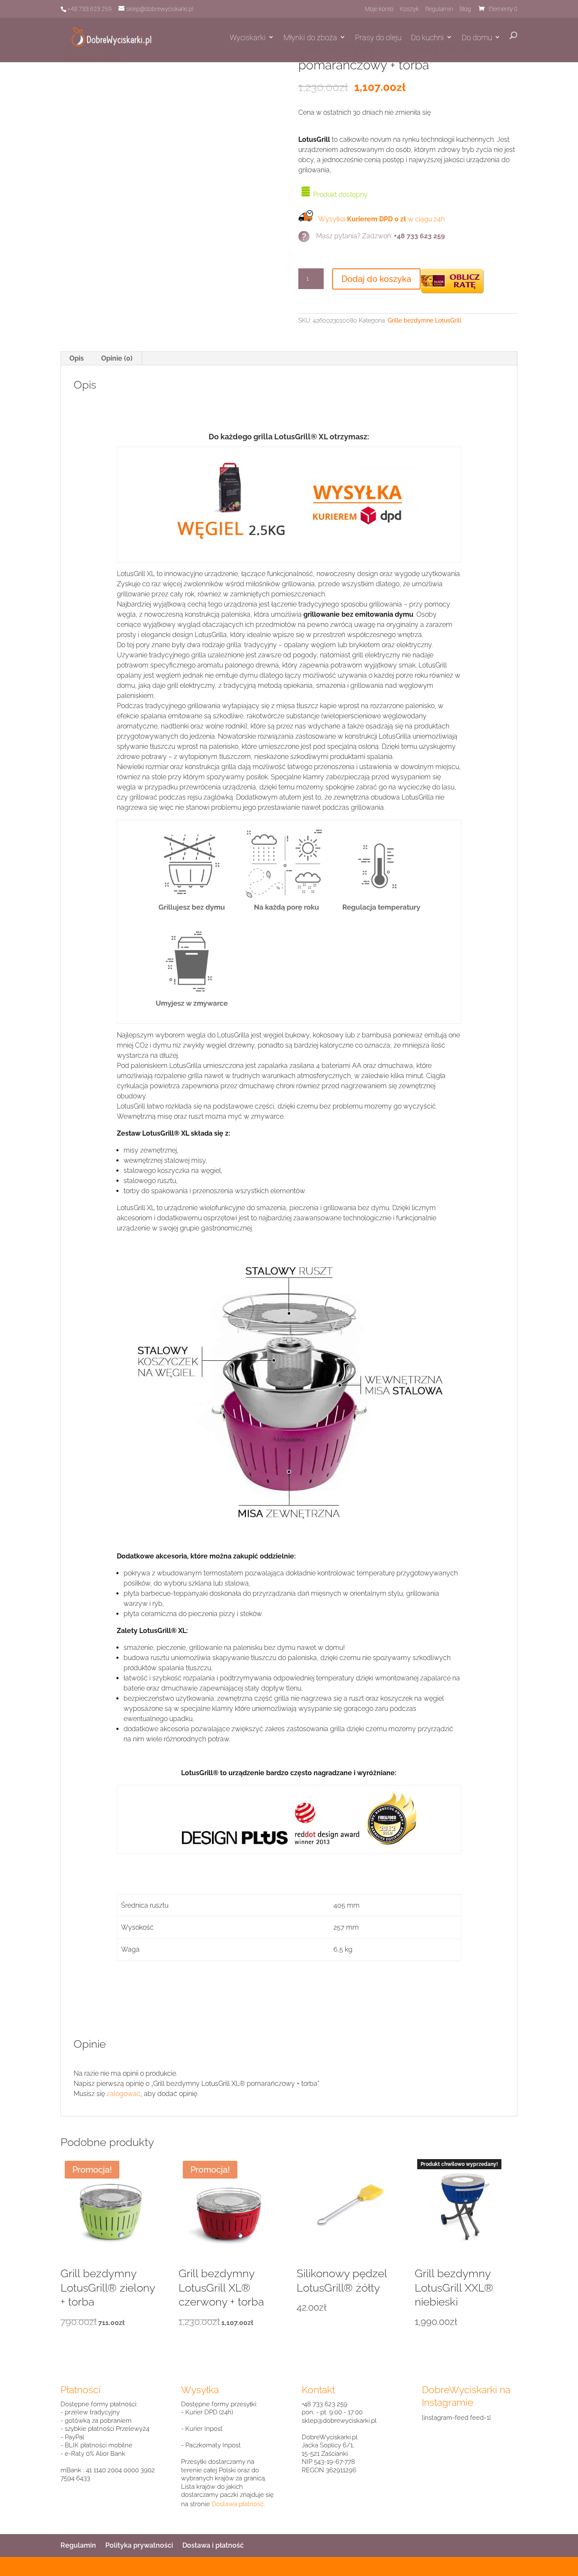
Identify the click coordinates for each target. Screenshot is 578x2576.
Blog (465, 9)
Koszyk (409, 9)
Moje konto (379, 9)
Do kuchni (427, 37)
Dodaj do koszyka (376, 279)
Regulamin (439, 9)
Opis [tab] (77, 358)
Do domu (477, 37)
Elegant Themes (121, 2566)
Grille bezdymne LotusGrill (424, 320)
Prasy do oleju (378, 37)
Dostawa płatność (238, 2504)
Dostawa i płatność (213, 2545)
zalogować (124, 2094)
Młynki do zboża (310, 37)
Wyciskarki (248, 37)
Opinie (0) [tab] (117, 358)
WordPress (190, 2566)
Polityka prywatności (139, 2545)
